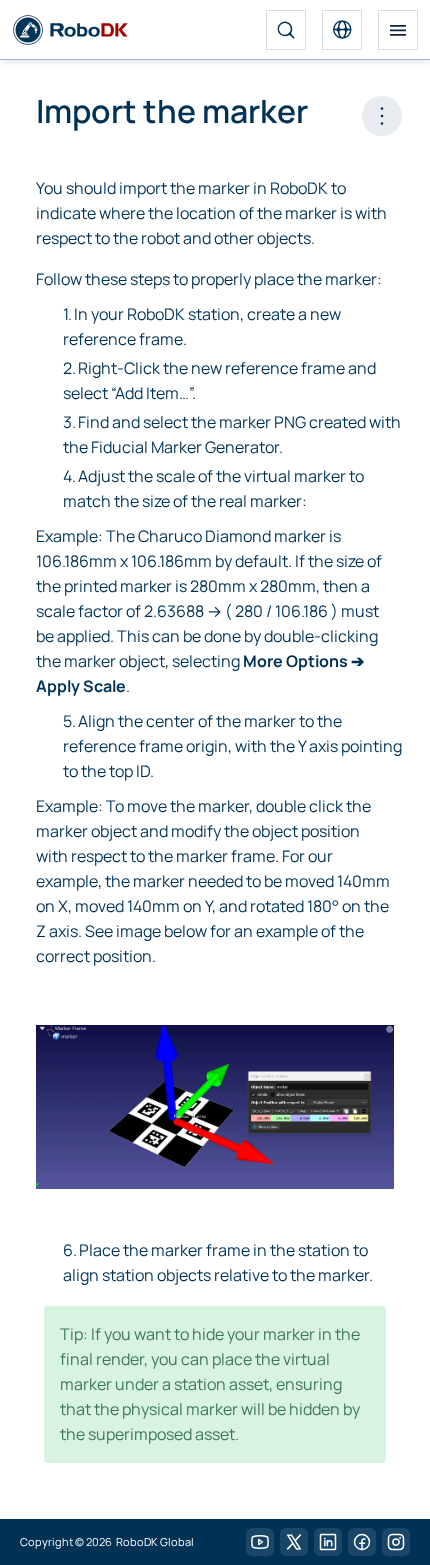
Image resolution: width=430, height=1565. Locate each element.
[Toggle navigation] (398, 30)
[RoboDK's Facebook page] (362, 1542)
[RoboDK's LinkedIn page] (328, 1542)
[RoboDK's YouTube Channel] (260, 1542)
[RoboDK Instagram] (396, 1542)
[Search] (286, 30)
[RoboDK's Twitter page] (294, 1542)
